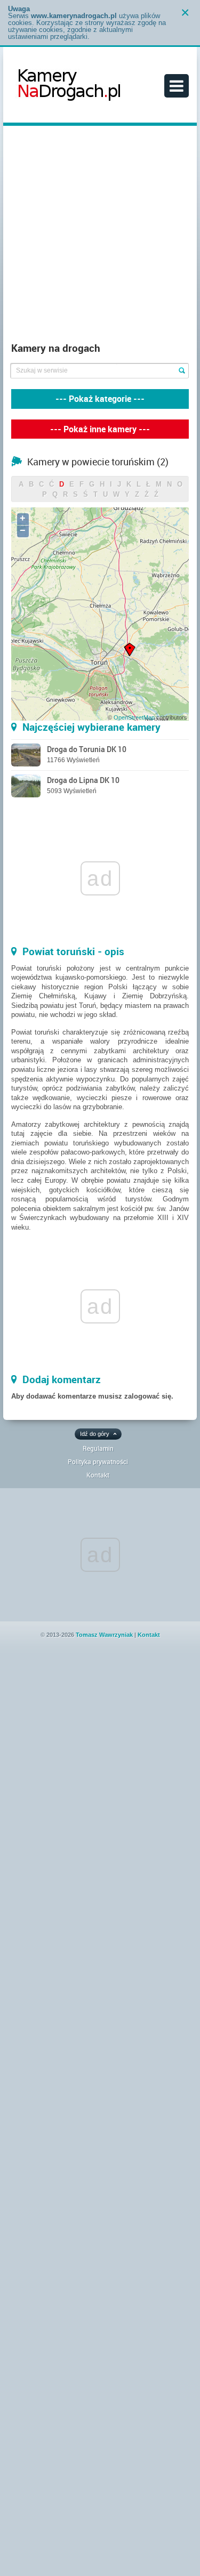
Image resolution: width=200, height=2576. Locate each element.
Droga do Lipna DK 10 (83, 780)
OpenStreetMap (134, 717)
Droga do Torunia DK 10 (87, 749)
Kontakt (98, 1475)
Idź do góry (95, 1434)
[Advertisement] (100, 236)
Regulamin (98, 1448)
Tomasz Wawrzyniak (104, 1635)
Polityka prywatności (98, 1461)
